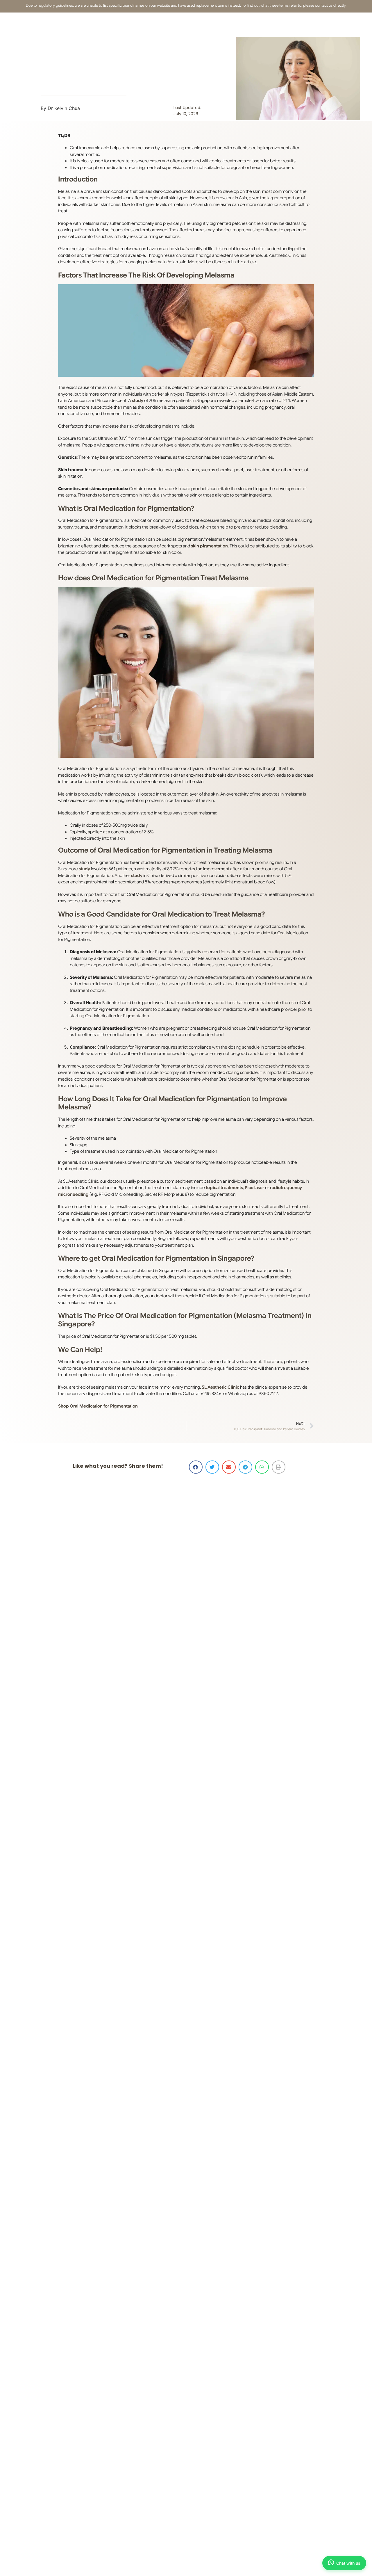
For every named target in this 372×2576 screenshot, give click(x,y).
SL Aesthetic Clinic (220, 1387)
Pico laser (254, 1188)
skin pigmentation (209, 546)
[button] (196, 1467)
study (138, 401)
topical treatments (224, 1188)
